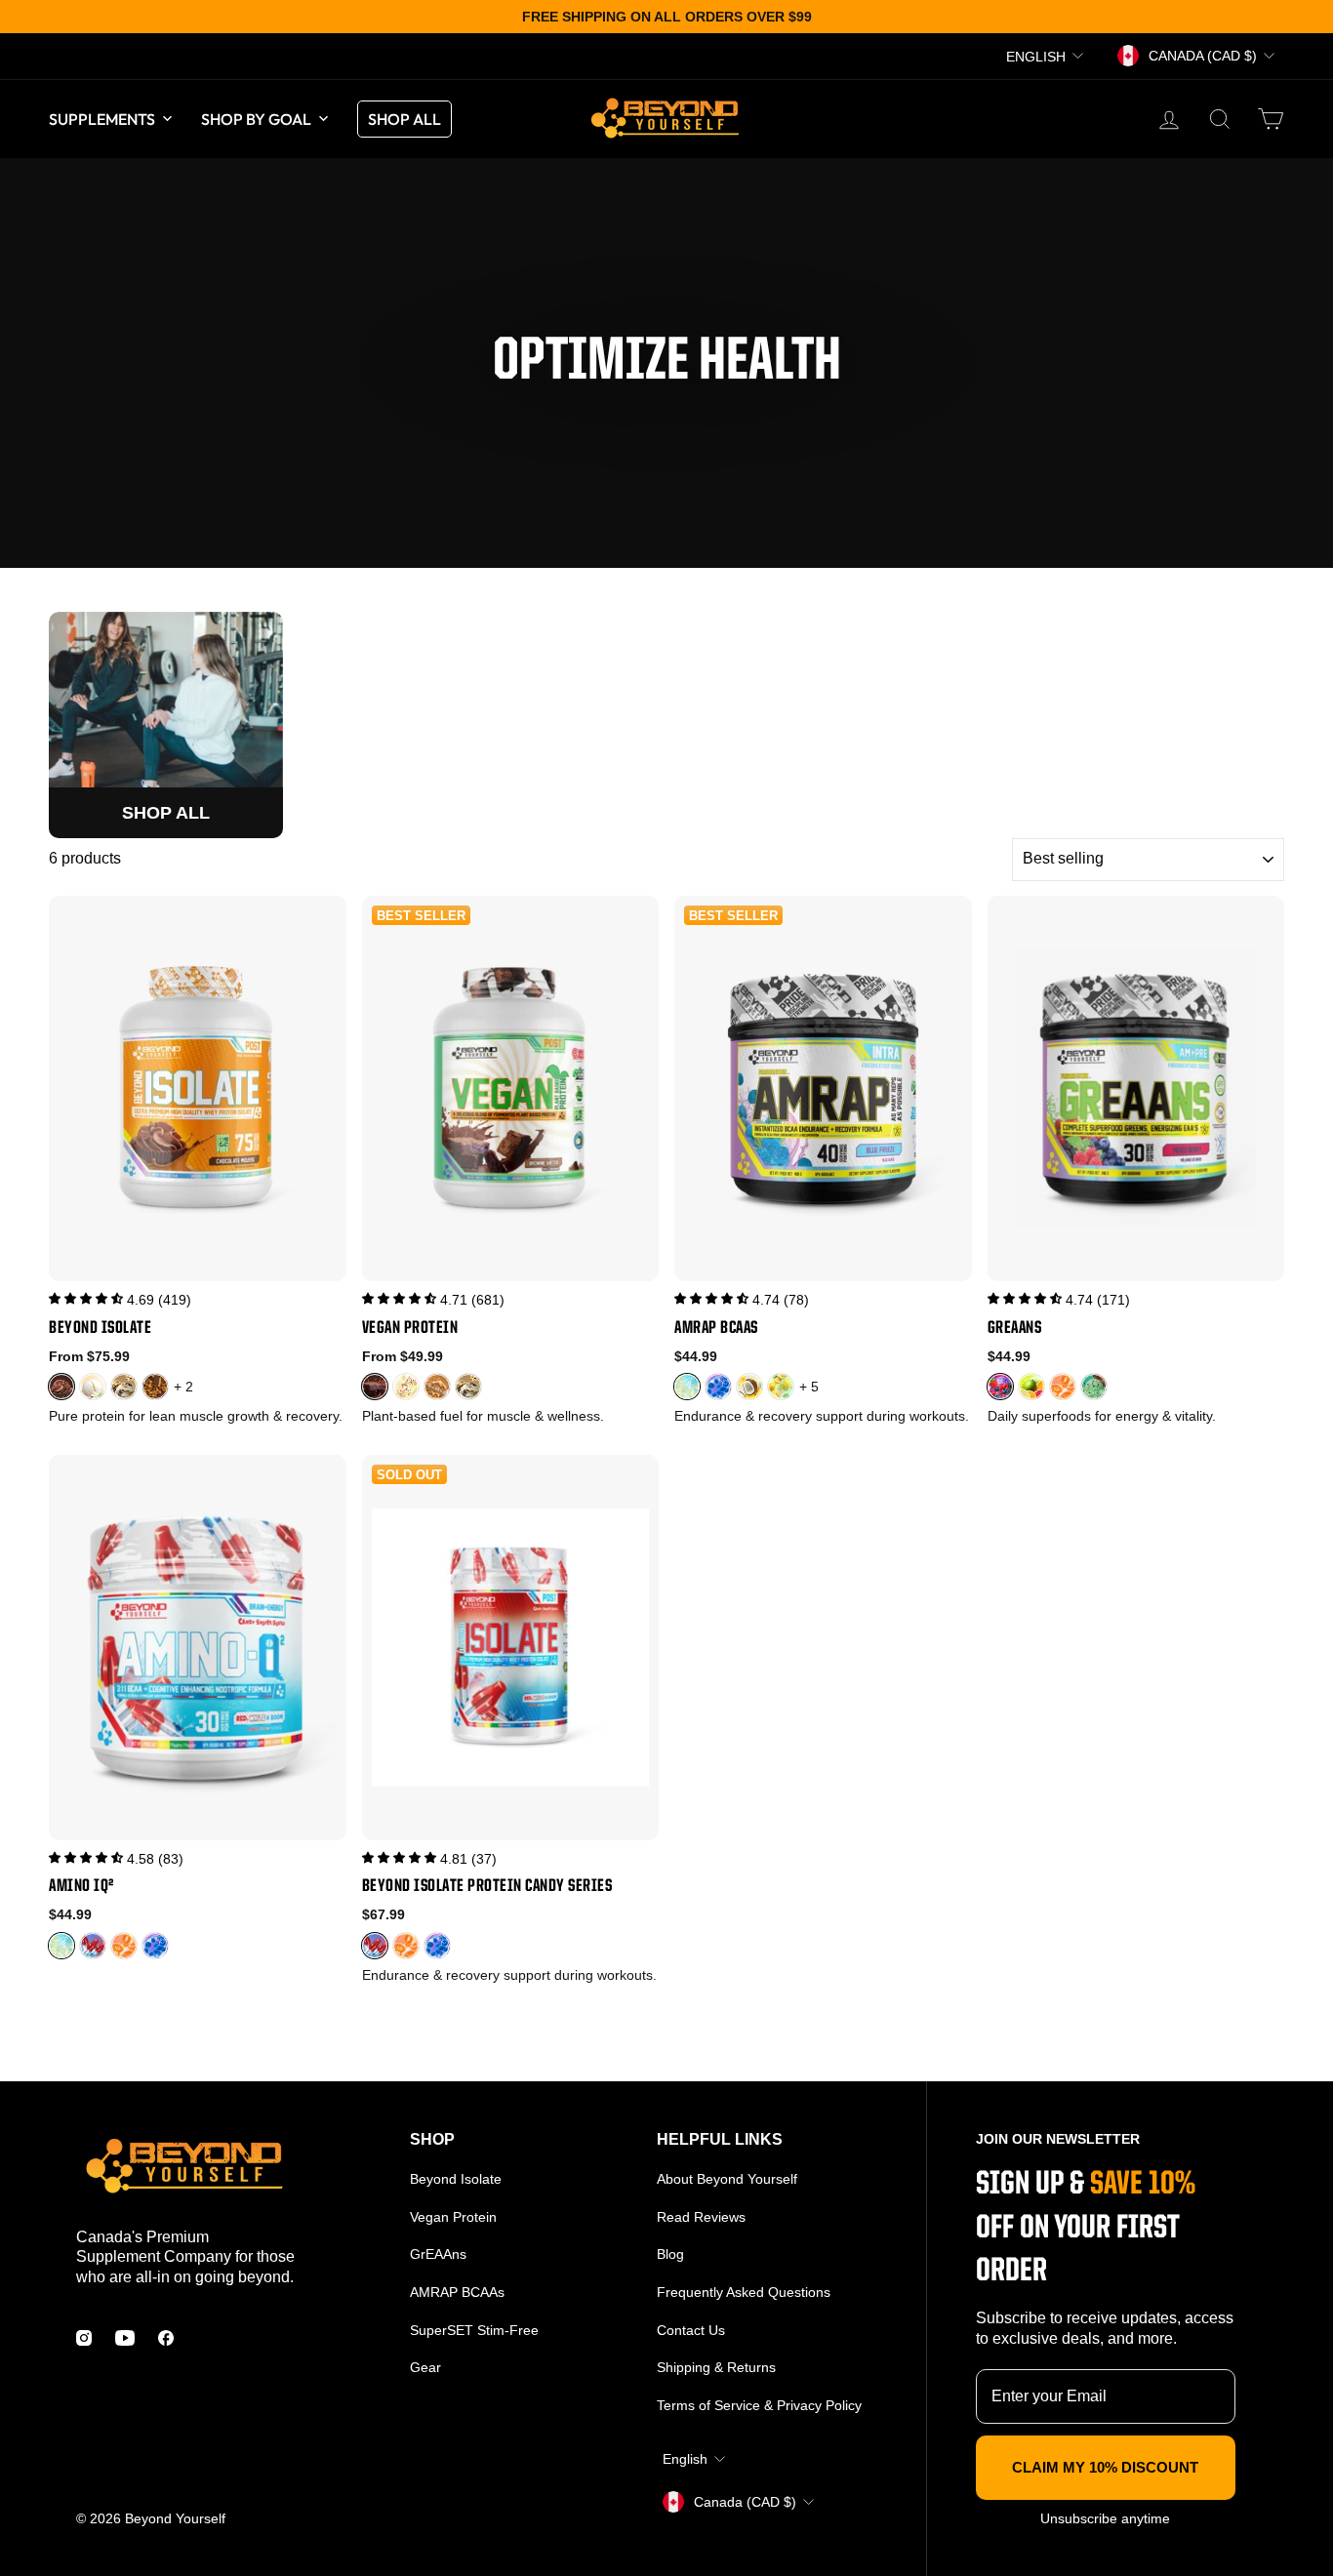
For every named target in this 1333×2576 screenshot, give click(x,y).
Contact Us (691, 2330)
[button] (86, 1299)
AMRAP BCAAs (457, 2292)
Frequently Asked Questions (744, 2292)
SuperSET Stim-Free (474, 2330)
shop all (404, 119)
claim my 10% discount (1105, 2467)
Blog (670, 2254)
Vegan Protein (453, 2217)
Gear (425, 2367)
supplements (102, 119)
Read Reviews (701, 2217)
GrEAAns (438, 2254)
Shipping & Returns (716, 2367)
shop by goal (256, 119)
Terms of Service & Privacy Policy (759, 2405)
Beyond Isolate (456, 2179)
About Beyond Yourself (727, 2179)
